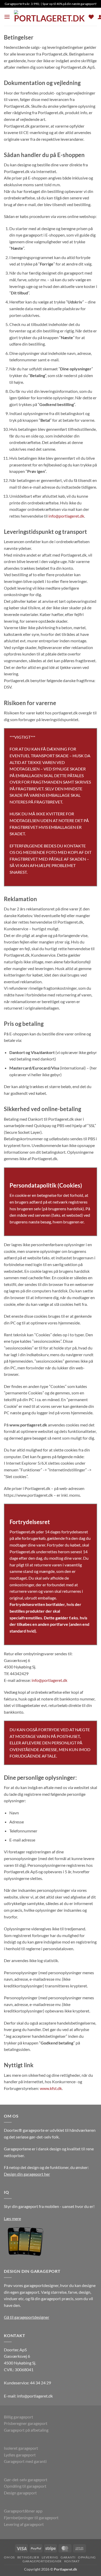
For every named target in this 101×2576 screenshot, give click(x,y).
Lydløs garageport (20, 2455)
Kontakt (72, 2561)
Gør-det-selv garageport (26, 2480)
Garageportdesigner (42, 2561)
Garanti (68, 2557)
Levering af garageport (24, 2524)
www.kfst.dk (51, 2088)
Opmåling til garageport (25, 2486)
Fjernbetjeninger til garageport (31, 2518)
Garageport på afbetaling (26, 2430)
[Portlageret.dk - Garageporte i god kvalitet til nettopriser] (49, 17)
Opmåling (87, 2557)
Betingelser (28, 2557)
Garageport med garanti (25, 2461)
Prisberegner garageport (26, 2423)
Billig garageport (19, 2417)
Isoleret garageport (21, 2448)
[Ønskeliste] (91, 17)
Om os (9, 2557)
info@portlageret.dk (66, 516)
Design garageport (20, 2493)
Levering (50, 2557)
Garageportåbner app (23, 2511)
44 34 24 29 (41, 2383)
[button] (7, 17)
